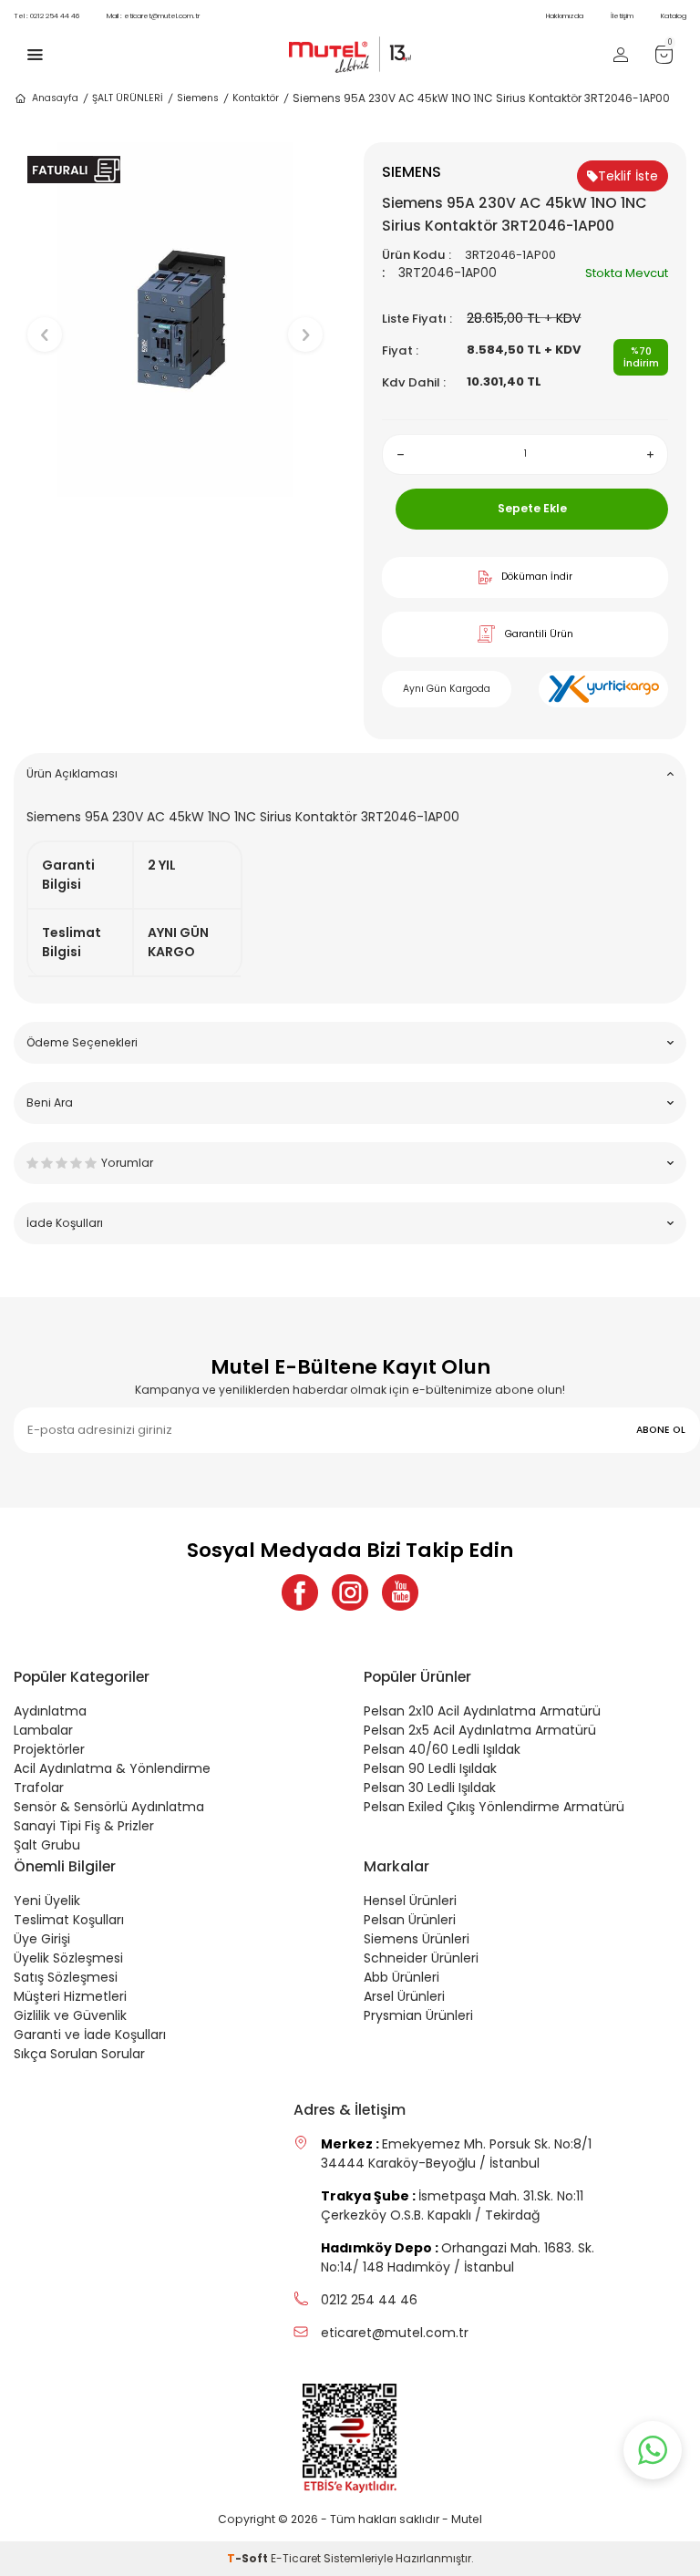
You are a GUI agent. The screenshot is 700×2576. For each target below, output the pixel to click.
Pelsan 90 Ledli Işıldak (430, 1768)
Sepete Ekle (532, 508)
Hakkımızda (565, 16)
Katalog (674, 16)
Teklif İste (628, 176)
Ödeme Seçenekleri (82, 1042)
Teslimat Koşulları (69, 1920)
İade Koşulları (65, 1223)
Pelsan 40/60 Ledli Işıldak (442, 1749)
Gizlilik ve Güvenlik (70, 2015)
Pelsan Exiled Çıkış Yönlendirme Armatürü (494, 1807)
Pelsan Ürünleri (410, 1920)
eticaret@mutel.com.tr (153, 16)
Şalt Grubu (47, 1845)
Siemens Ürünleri (417, 1939)
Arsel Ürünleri (404, 1996)
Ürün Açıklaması (72, 773)
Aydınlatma (50, 1711)
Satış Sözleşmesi (66, 1977)
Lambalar (43, 1730)
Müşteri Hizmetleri (70, 1996)
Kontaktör (256, 98)
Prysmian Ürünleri (418, 2015)
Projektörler (49, 1749)
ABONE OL (661, 1430)
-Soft (249, 2558)
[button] (175, 512)
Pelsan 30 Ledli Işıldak (430, 1788)
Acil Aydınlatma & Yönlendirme (112, 1768)
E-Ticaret (296, 2558)
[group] (175, 319)
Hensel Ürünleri (410, 1901)
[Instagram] (350, 1592)
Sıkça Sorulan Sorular (79, 2054)
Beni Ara (50, 1103)
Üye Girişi (42, 1939)
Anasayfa (55, 98)
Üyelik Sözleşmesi (68, 1958)
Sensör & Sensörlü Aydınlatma (109, 1807)
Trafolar (39, 1788)
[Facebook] (300, 1592)
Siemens (198, 98)
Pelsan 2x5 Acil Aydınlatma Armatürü (480, 1730)
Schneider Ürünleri (421, 1958)
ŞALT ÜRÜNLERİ (128, 98)
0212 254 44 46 (46, 16)
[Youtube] (400, 1592)
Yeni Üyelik (47, 1901)
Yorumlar (127, 1163)
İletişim (622, 16)
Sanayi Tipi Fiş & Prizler (84, 1826)
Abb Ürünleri (401, 1977)
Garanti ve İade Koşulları (90, 2035)
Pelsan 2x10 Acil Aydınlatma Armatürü (482, 1711)
